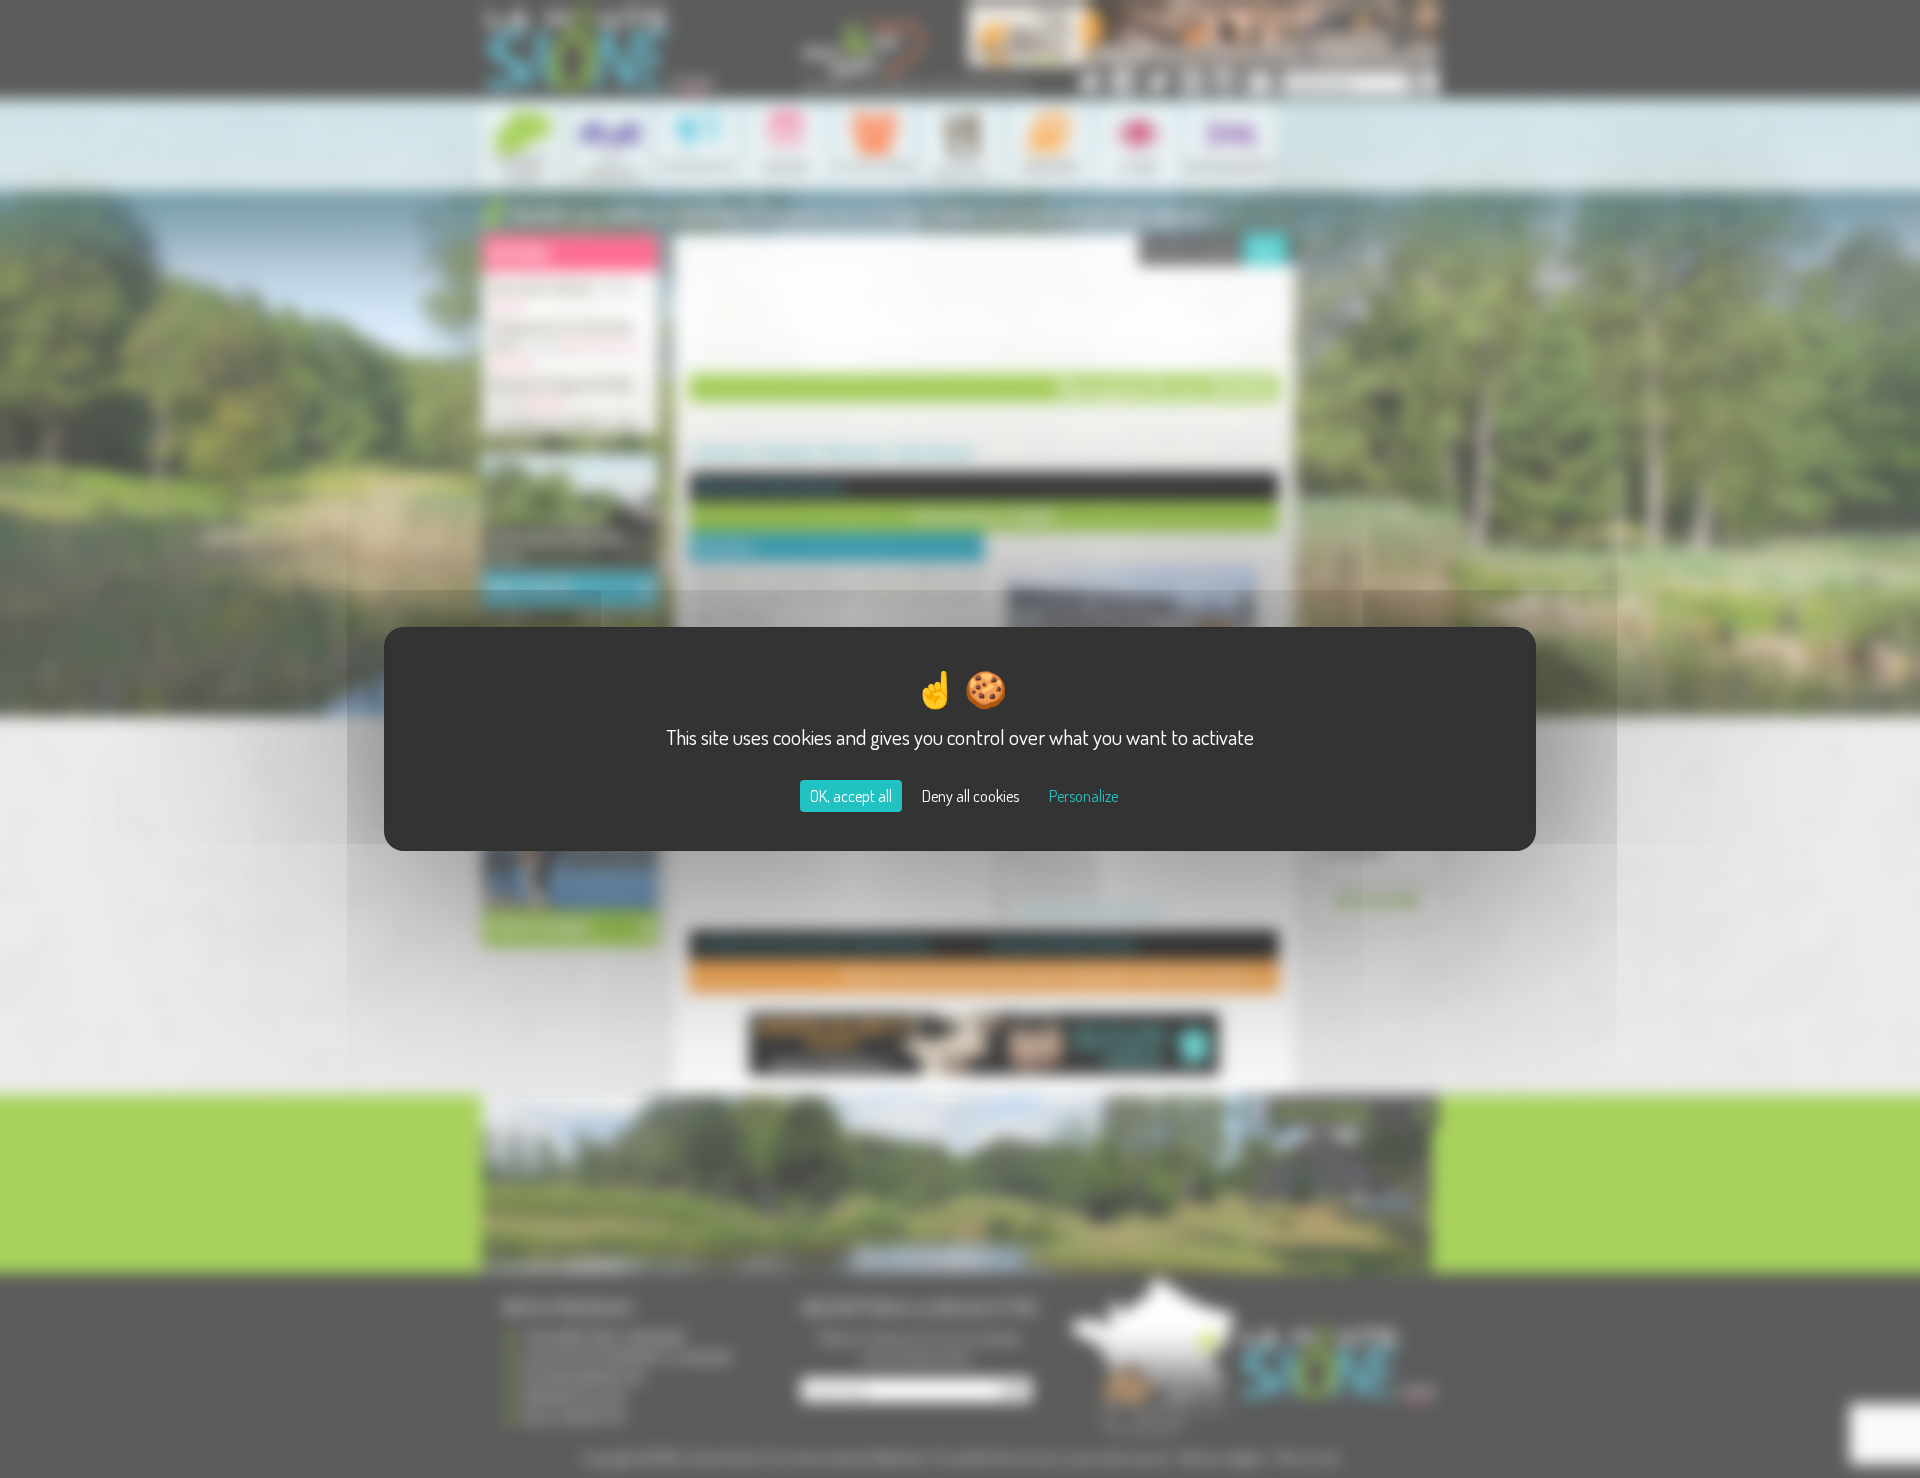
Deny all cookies (970, 796)
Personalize (1083, 796)
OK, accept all (851, 796)
